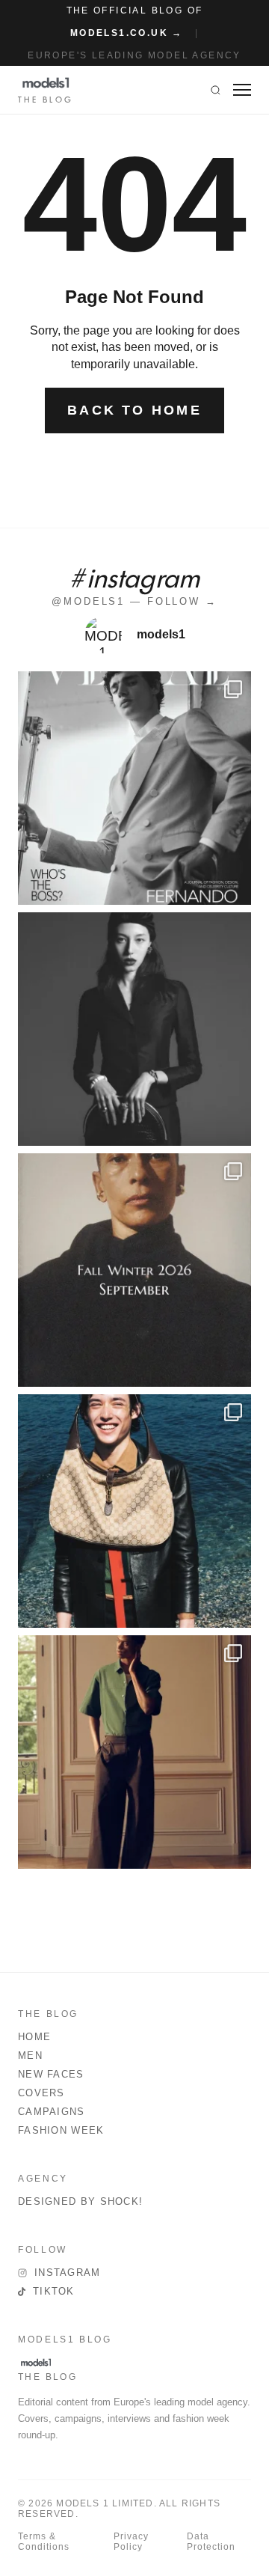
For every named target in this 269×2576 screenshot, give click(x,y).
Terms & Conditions (44, 2542)
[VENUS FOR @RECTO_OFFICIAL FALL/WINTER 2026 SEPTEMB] (134, 1270)
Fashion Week (61, 2130)
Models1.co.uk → (127, 33)
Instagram (68, 2273)
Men (30, 2055)
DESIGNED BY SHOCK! (80, 2201)
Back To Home (134, 410)
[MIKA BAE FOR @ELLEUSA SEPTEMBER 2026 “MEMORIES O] (134, 1029)
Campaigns (52, 2112)
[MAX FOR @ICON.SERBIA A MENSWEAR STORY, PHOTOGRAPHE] (134, 1511)
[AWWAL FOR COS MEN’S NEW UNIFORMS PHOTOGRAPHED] (134, 1752)
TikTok (54, 2291)
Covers (41, 2093)
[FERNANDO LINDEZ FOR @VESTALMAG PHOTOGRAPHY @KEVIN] (134, 788)
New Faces (51, 2074)
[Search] (216, 90)
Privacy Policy (131, 2542)
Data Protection (211, 2542)
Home (34, 2037)
